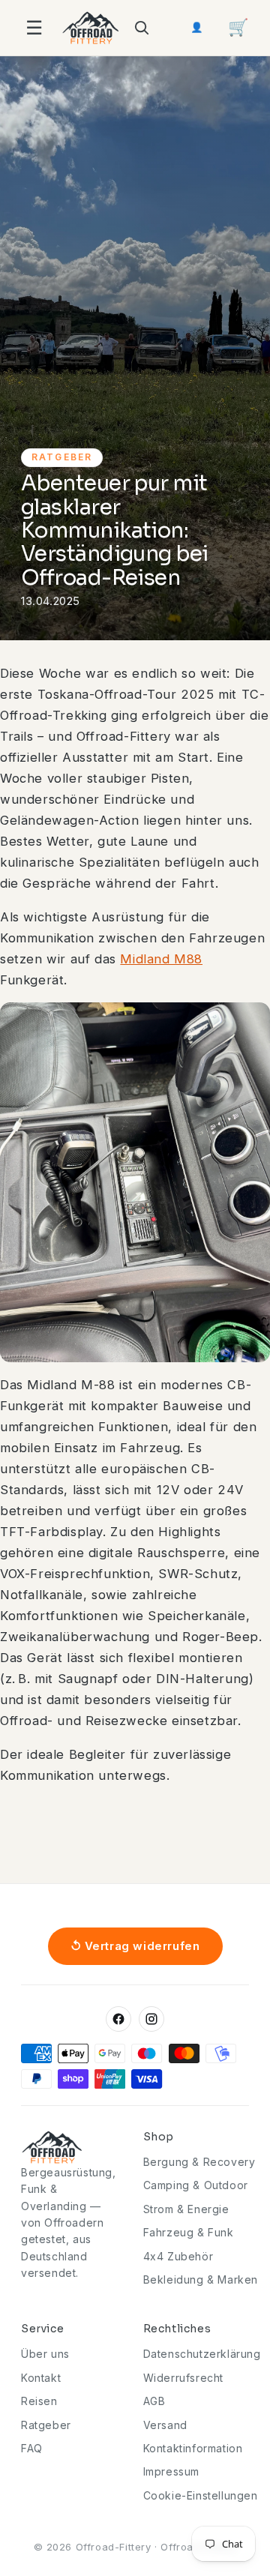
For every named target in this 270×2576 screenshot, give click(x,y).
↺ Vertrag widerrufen (135, 1946)
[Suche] (141, 28)
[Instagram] (151, 2019)
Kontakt (41, 2378)
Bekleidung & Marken (201, 2279)
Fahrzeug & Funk (189, 2232)
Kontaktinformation (193, 2448)
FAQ (32, 2448)
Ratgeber (46, 2425)
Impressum (171, 2471)
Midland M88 (161, 959)
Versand (165, 2425)
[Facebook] (118, 2019)
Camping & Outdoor (196, 2185)
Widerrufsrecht (183, 2378)
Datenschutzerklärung (202, 2354)
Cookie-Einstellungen (201, 2495)
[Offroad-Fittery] (91, 28)
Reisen (39, 2401)
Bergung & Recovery (199, 2162)
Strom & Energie (186, 2209)
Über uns (45, 2354)
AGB (154, 2401)
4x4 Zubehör (178, 2256)
